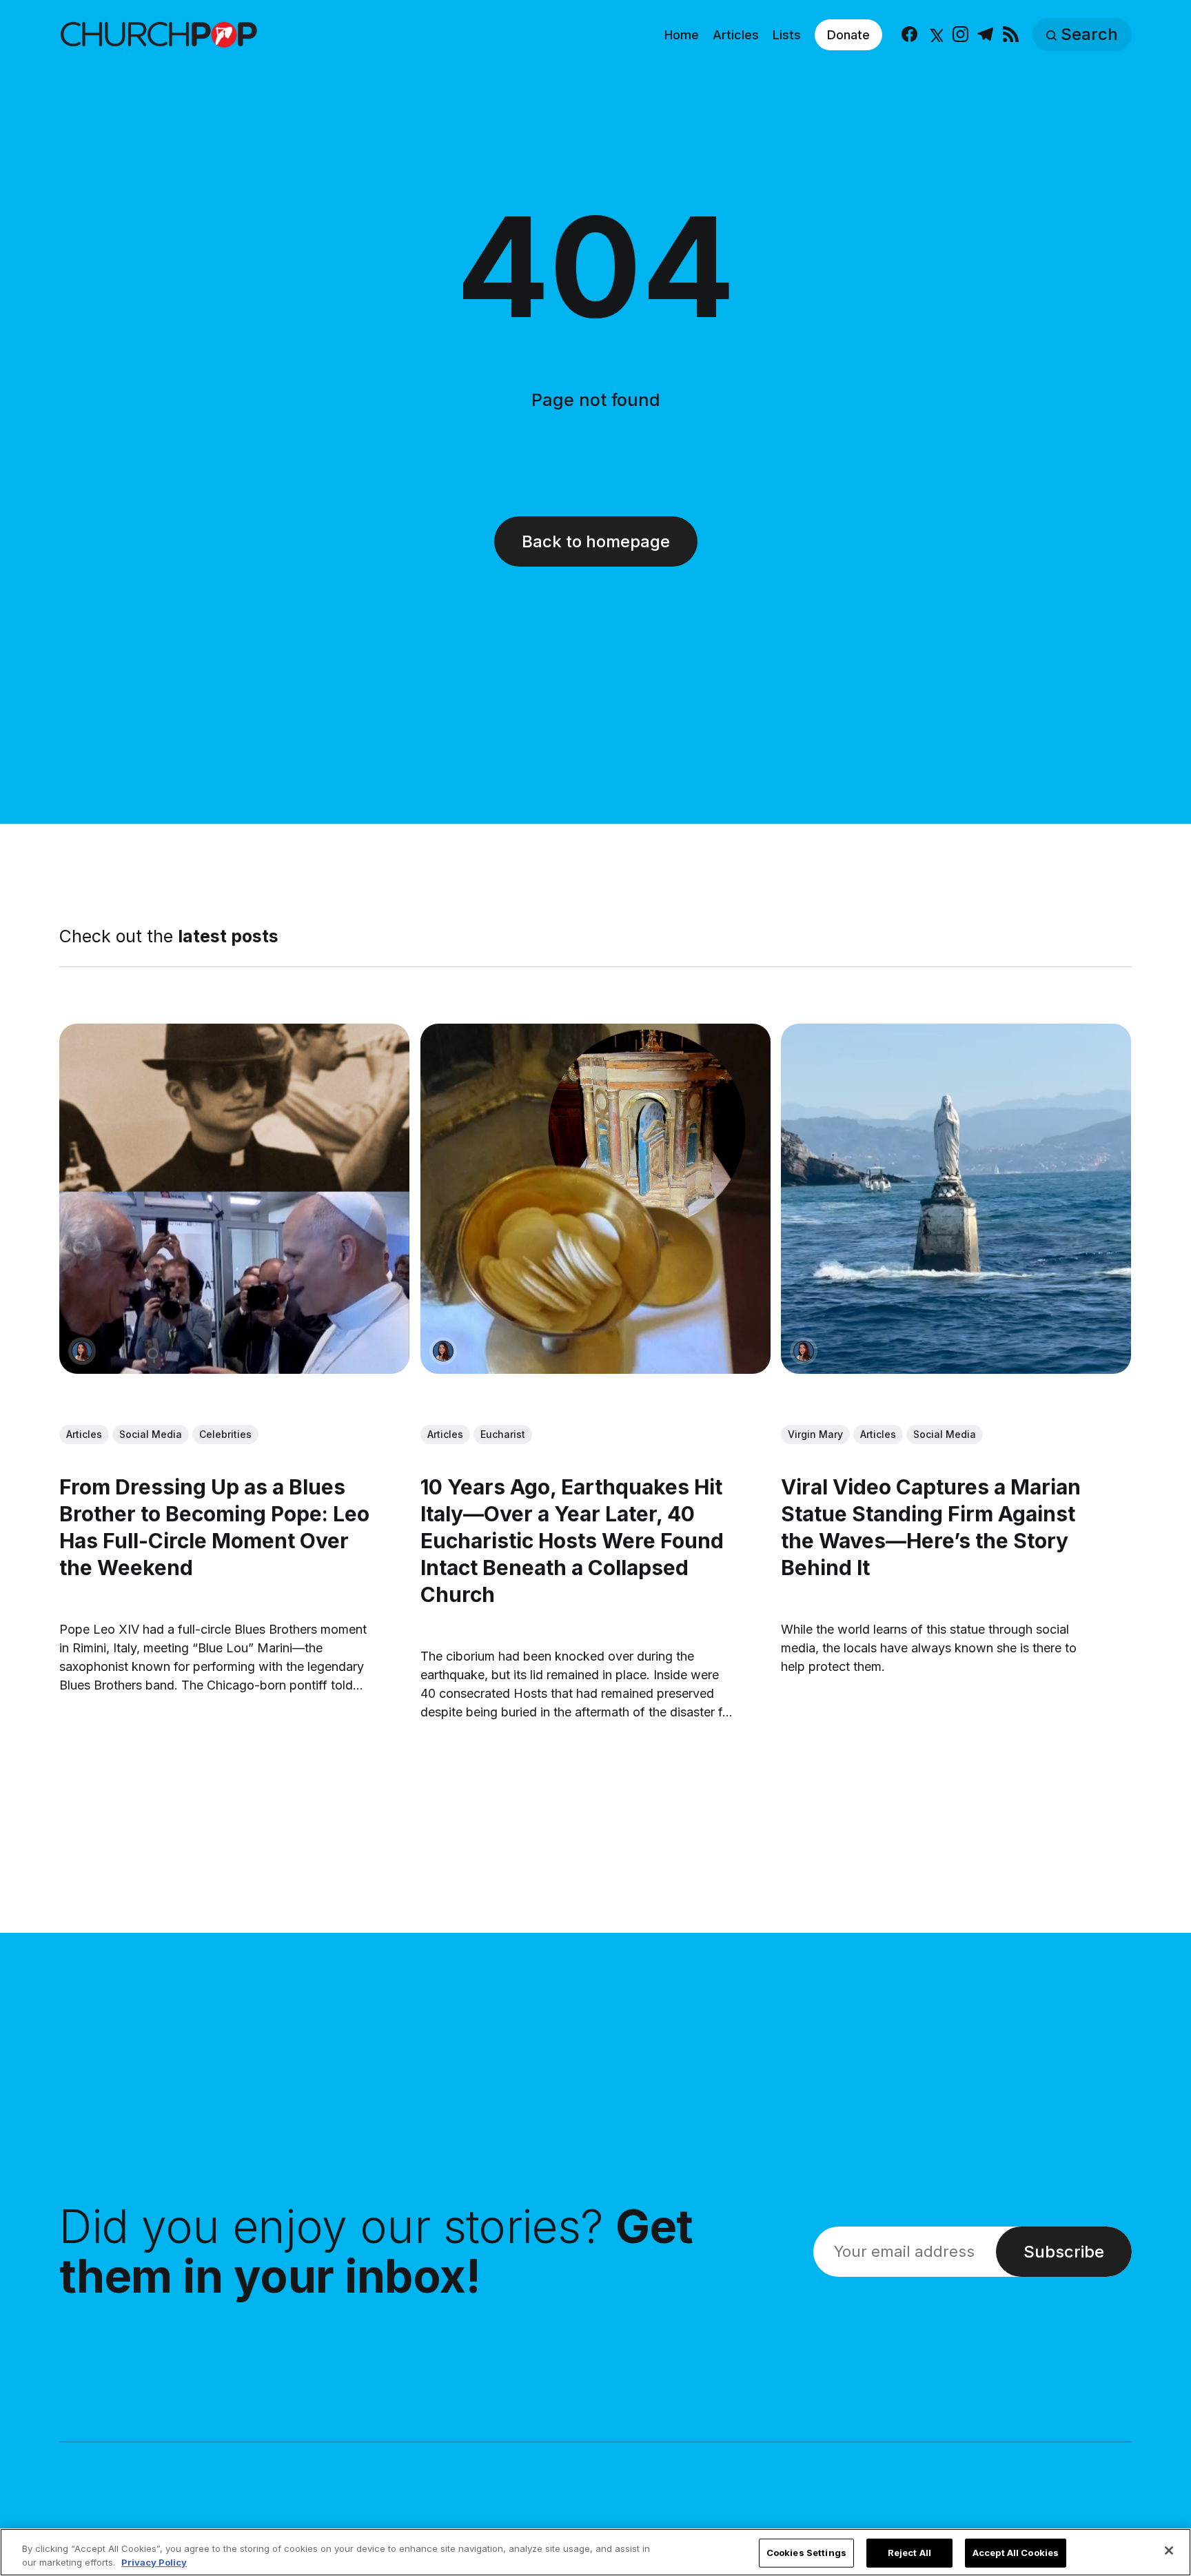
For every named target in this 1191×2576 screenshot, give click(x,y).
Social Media (151, 1435)
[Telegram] (985, 35)
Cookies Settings (806, 2553)
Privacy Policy (154, 2562)
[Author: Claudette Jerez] (82, 1351)
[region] (595, 2552)
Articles (736, 35)
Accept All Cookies (1016, 2553)
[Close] (1169, 2550)
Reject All (909, 2553)
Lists (787, 35)
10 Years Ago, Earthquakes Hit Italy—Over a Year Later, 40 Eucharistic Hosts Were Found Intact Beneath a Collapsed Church (572, 1541)
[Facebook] (909, 35)
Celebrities (225, 1435)
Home (682, 35)
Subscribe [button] (1064, 2252)
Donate (848, 35)
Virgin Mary (816, 1435)
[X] (935, 35)
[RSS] (1011, 35)
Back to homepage (596, 541)
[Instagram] (960, 35)
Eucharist (503, 1435)
